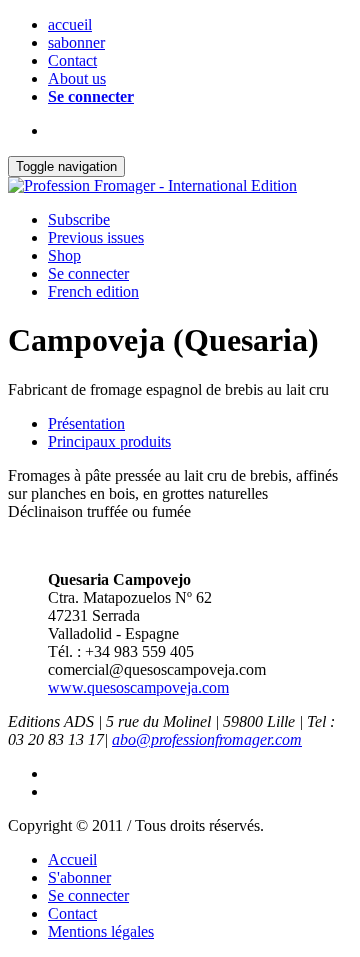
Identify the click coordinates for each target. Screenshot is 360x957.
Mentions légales (101, 931)
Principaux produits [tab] (109, 441)
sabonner (76, 42)
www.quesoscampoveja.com (138, 687)
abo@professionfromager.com (207, 739)
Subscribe (79, 219)
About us (77, 78)
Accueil (72, 859)
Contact (72, 60)
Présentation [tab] (86, 423)
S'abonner (79, 877)
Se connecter (91, 96)
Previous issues (96, 237)
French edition (93, 291)
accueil (70, 24)
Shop (64, 255)
